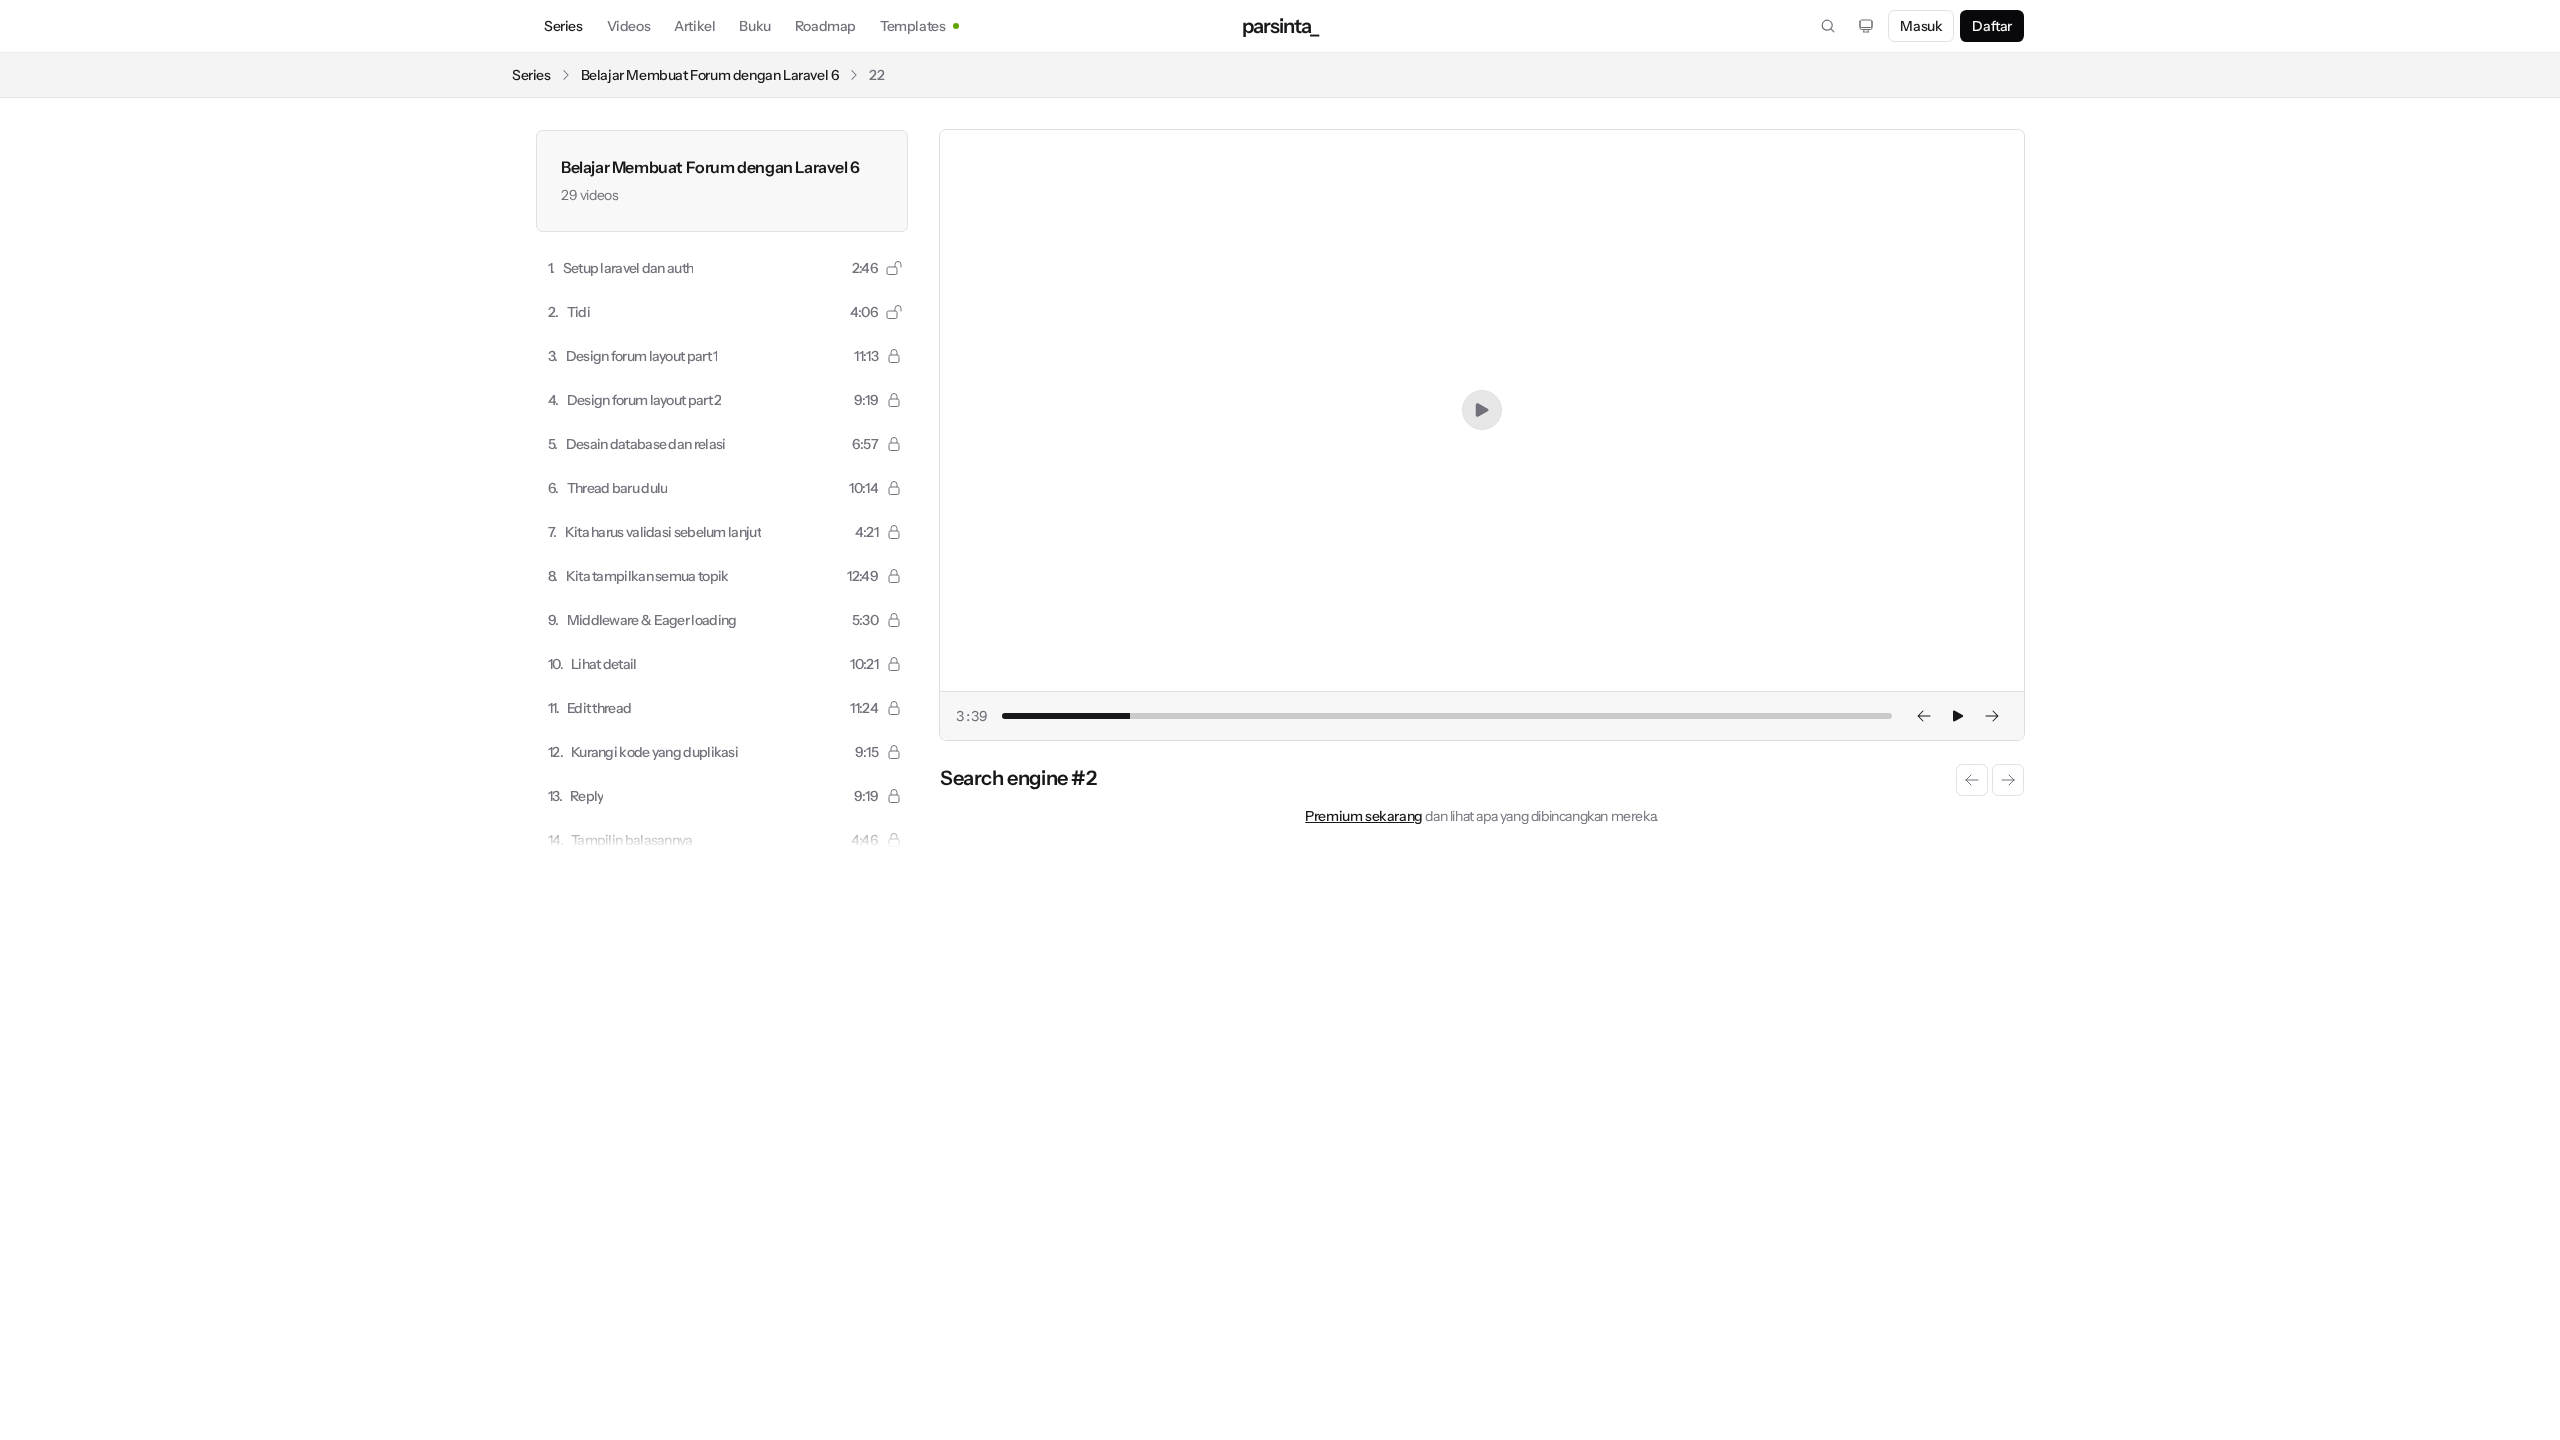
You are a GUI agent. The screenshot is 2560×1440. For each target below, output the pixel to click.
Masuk (1921, 26)
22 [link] (876, 75)
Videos (629, 26)
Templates (912, 26)
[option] (722, 268)
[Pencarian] (1828, 26)
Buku (754, 26)
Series (563, 26)
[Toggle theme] (1866, 26)
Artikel (694, 26)
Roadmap (825, 26)
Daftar (1992, 26)
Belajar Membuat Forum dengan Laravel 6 (710, 75)
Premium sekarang (1364, 816)
